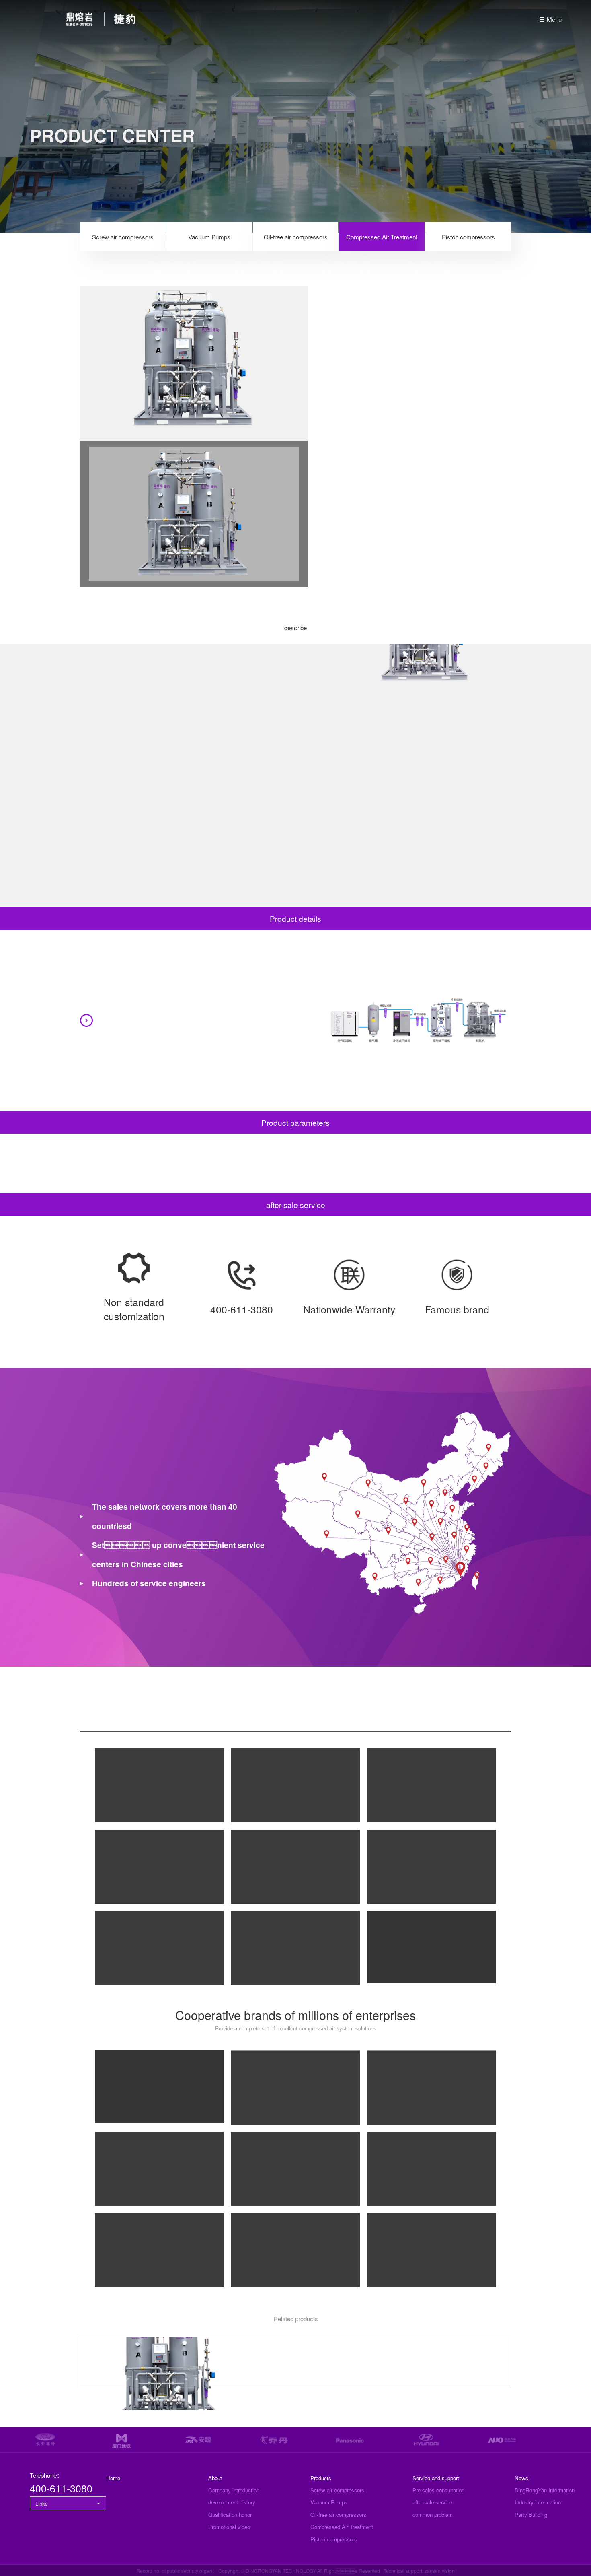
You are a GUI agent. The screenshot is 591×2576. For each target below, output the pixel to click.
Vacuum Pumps (209, 237)
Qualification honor (230, 2515)
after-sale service (432, 2502)
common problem (433, 2515)
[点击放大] (159, 1785)
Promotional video (229, 2527)
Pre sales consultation (438, 2490)
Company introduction (234, 2490)
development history (232, 2502)
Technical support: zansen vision (419, 2571)
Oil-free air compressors (296, 237)
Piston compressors (468, 237)
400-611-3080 (61, 2488)
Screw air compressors (123, 237)
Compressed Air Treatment (382, 237)
